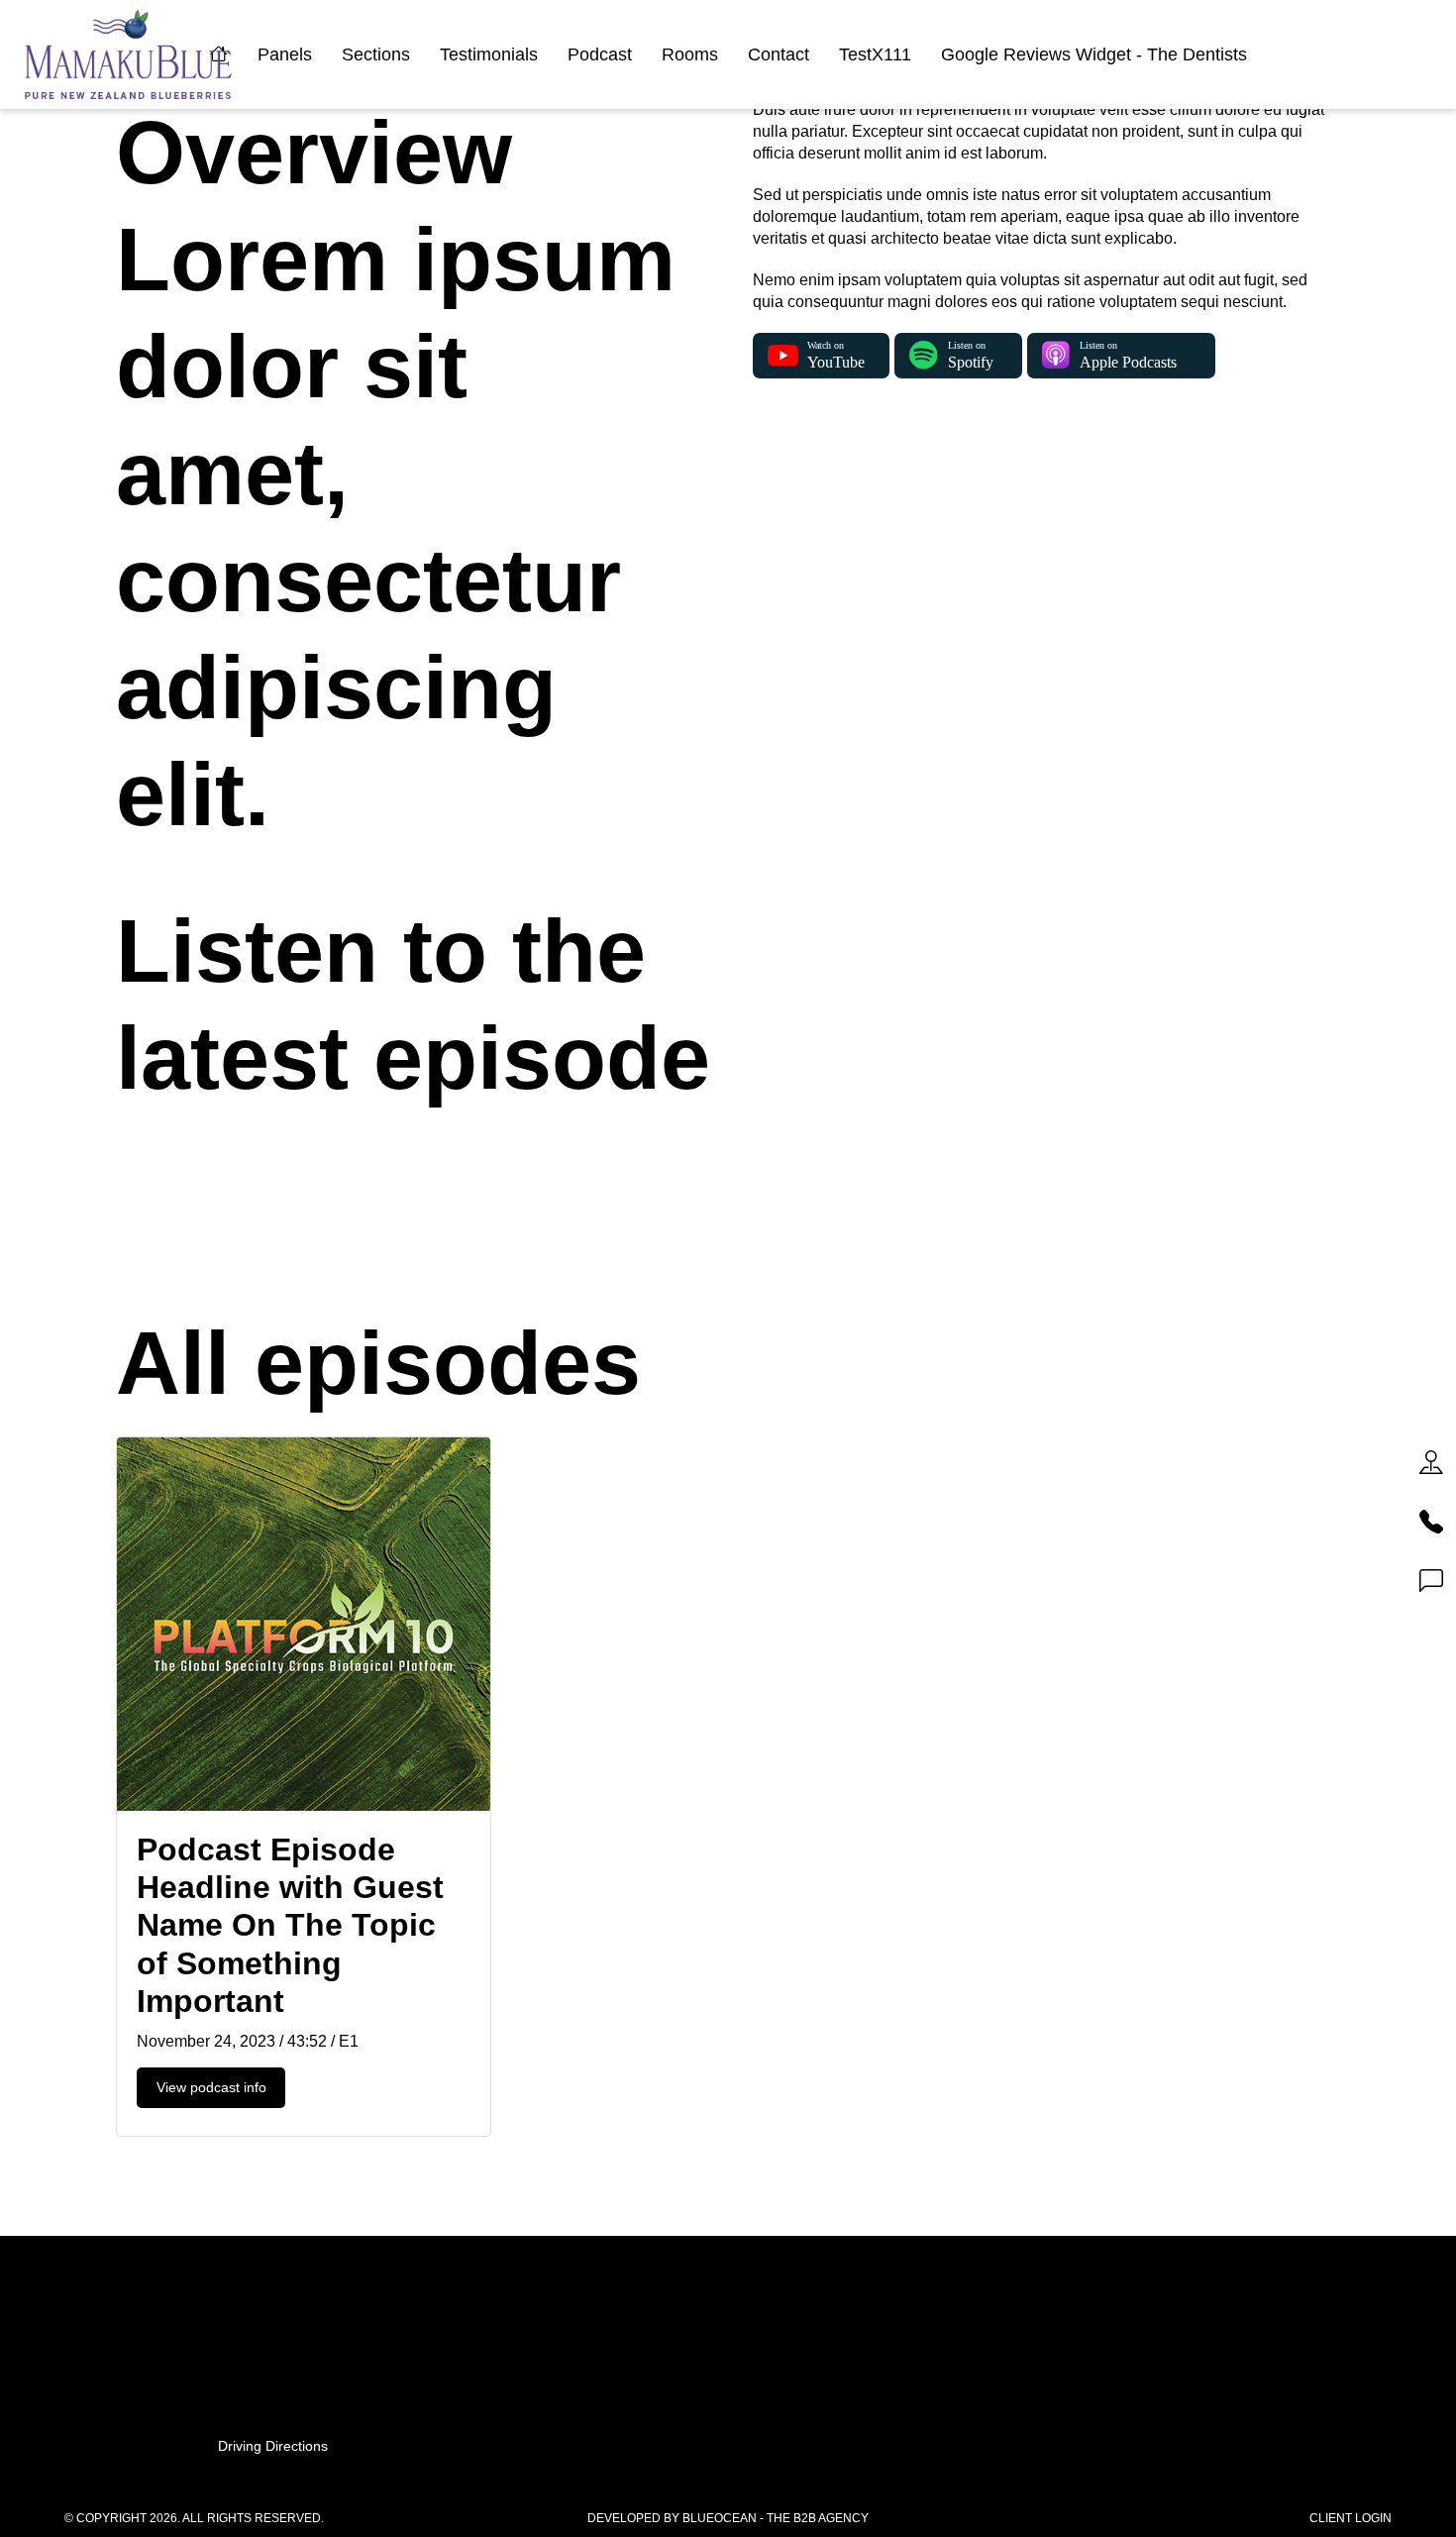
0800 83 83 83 (728, 2336)
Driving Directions (273, 2446)
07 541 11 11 (728, 2315)
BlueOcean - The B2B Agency (776, 2518)
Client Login (1351, 2518)
